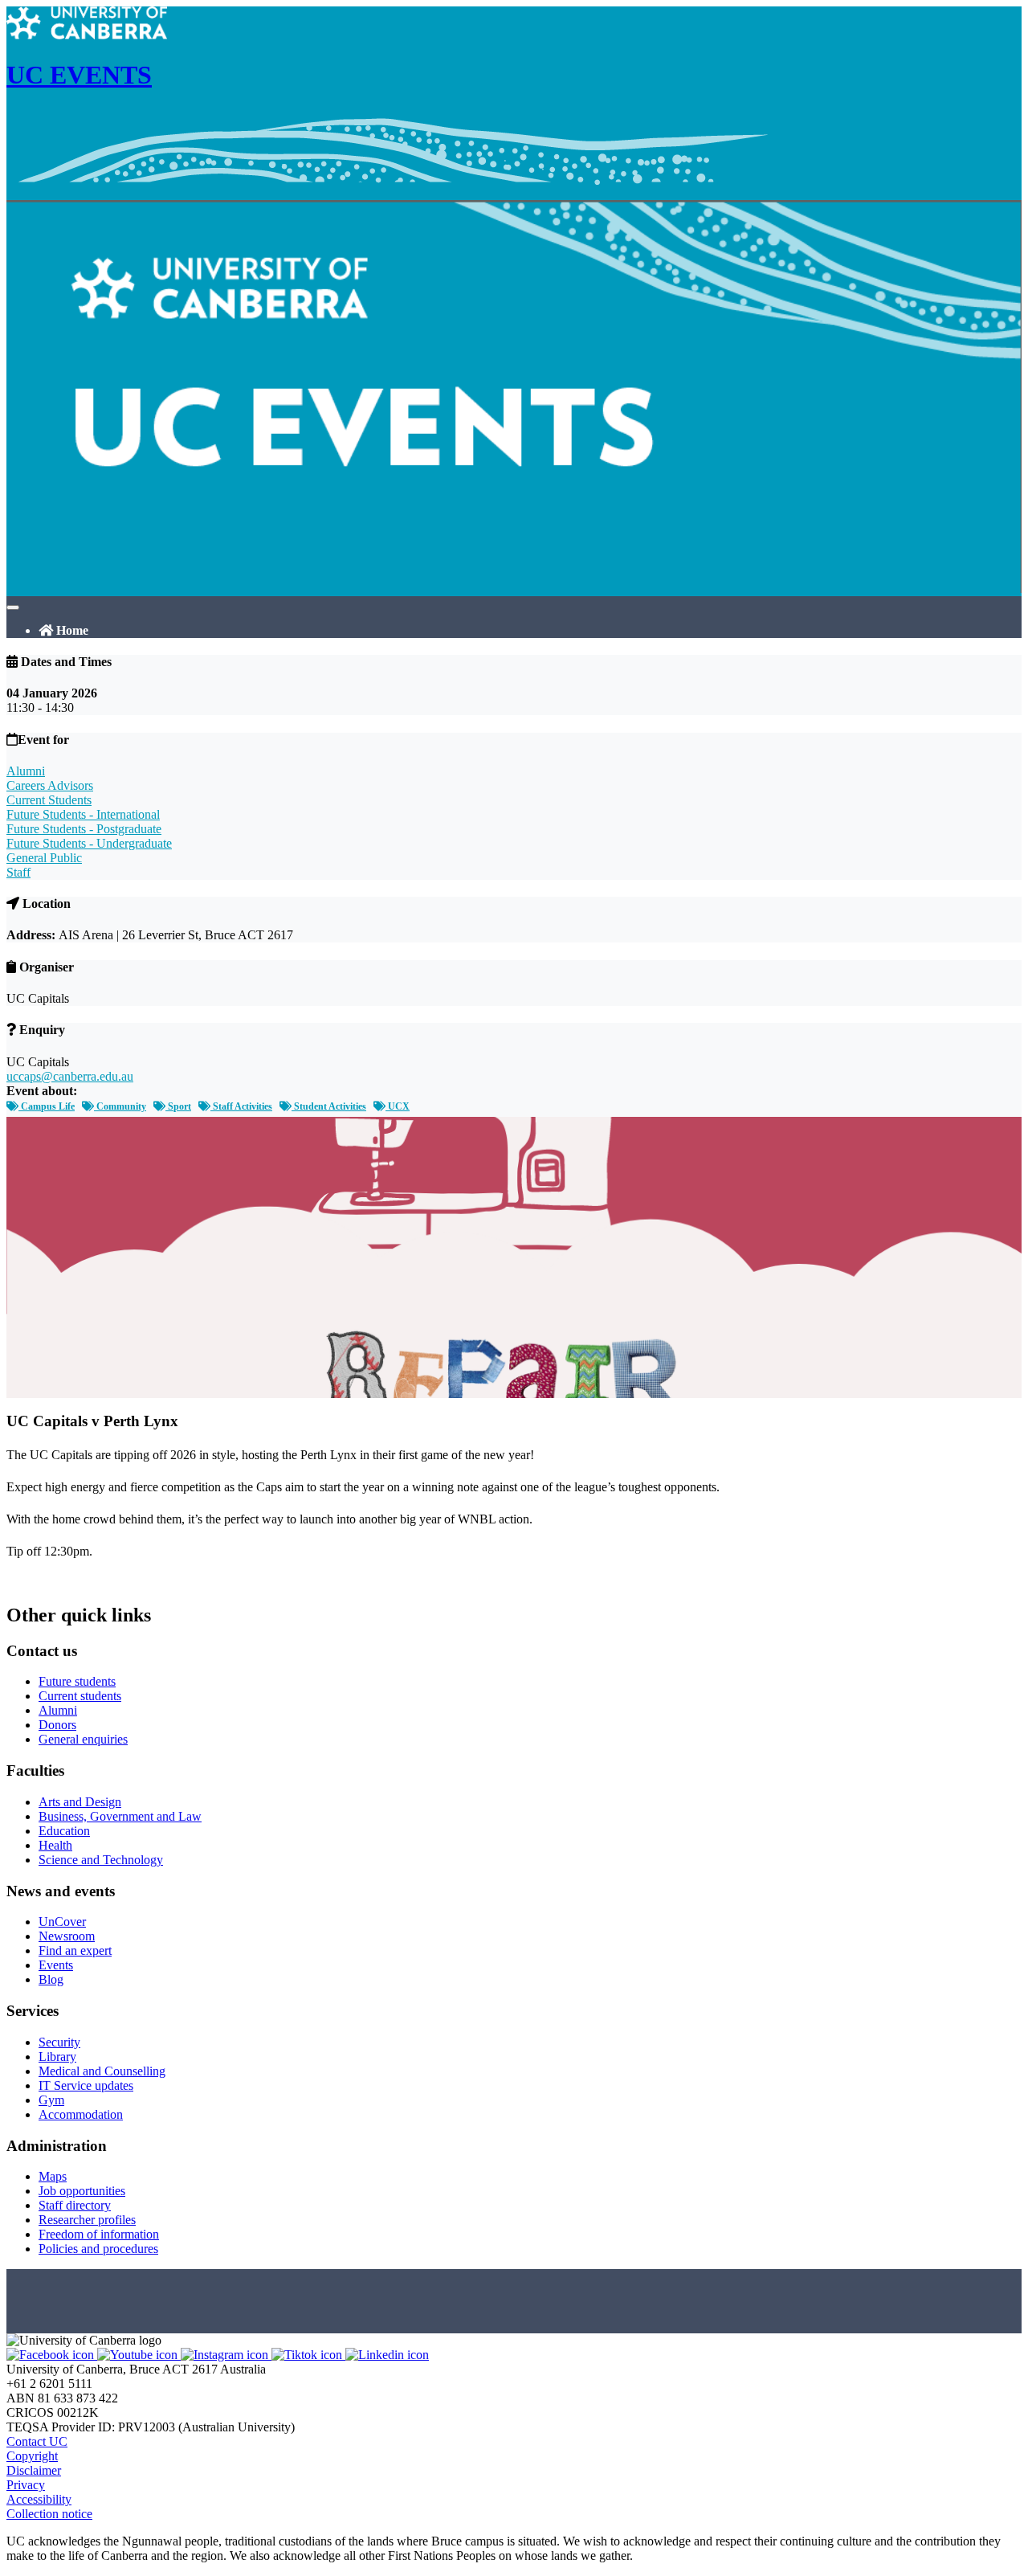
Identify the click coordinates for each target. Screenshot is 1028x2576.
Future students (77, 1681)
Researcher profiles (87, 2220)
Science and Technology (101, 1860)
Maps (53, 2176)
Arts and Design (80, 1802)
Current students (80, 1696)
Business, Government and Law (120, 1816)
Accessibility (39, 2499)
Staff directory (75, 2205)
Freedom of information (99, 2234)
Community (120, 1106)
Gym (51, 2100)
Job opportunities (82, 2191)
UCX (398, 1106)
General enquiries (83, 1739)
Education (64, 1831)
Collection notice (49, 2514)
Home (71, 630)
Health (55, 1845)
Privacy (26, 2485)
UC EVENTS (79, 75)
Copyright (32, 2456)
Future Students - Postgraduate (84, 829)
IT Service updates (86, 2085)
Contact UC (37, 2441)
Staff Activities (241, 1106)
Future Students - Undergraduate (89, 843)
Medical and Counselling (102, 2071)
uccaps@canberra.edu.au (70, 1076)
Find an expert (75, 1950)
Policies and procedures (98, 2249)
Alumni (26, 771)
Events (56, 1965)
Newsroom (67, 1936)
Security (59, 2042)
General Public (44, 858)
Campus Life (47, 1106)
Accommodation (81, 2114)
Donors (57, 1725)
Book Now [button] (35, 1581)
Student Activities (329, 1106)
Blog (51, 1979)
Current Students (49, 800)
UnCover (62, 1922)
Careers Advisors (50, 785)
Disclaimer (34, 2470)
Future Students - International (83, 814)
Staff (18, 872)
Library (57, 2057)
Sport (178, 1106)
